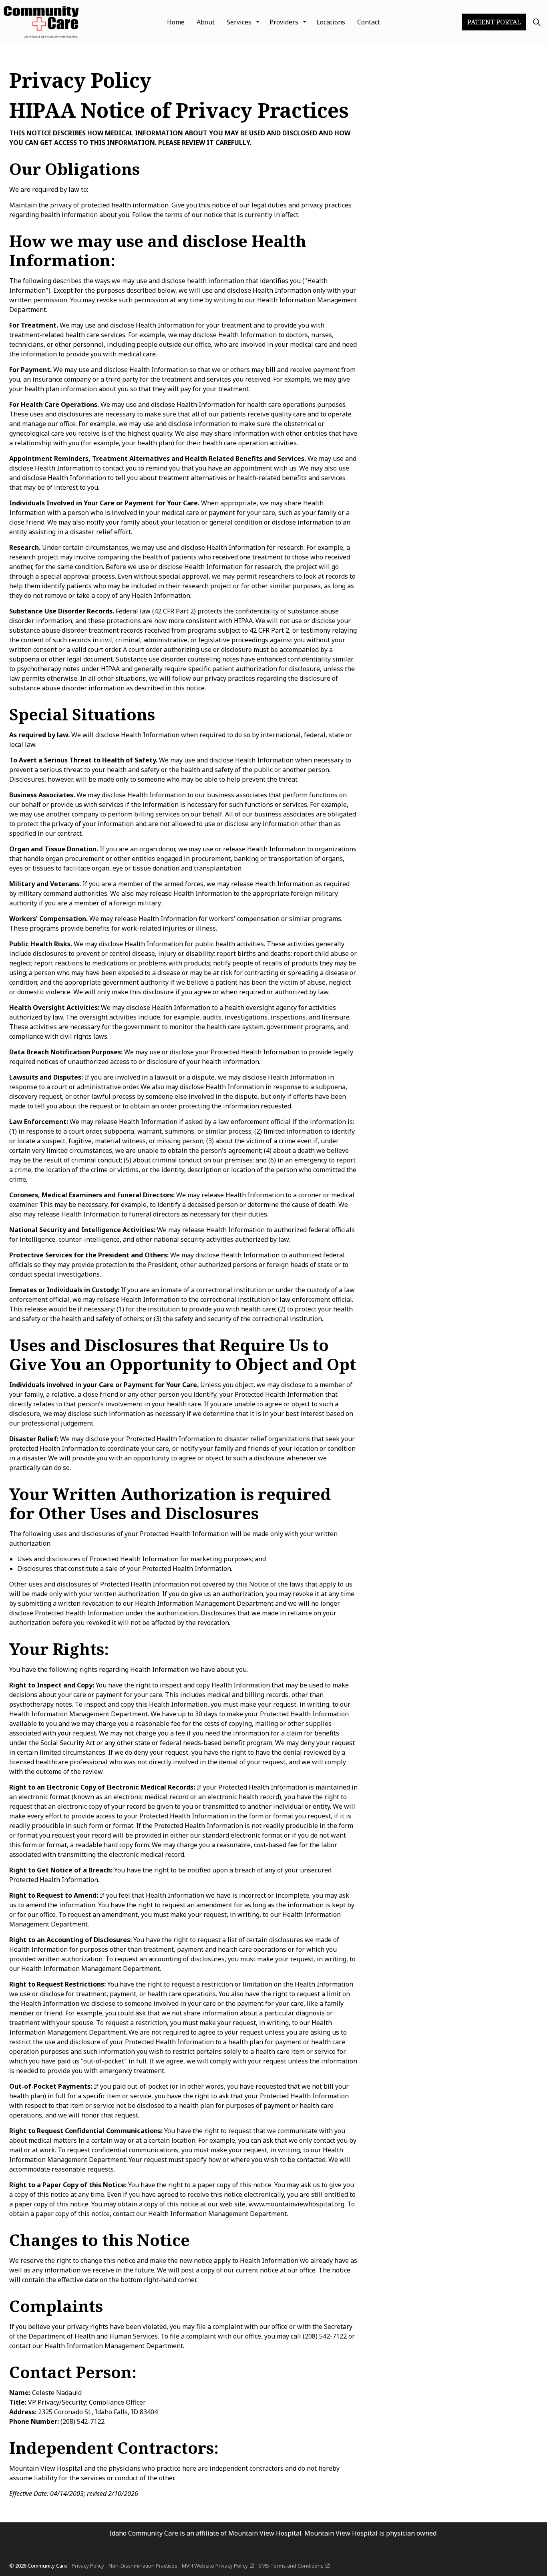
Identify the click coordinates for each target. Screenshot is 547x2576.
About (206, 22)
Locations (331, 22)
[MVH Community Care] (42, 22)
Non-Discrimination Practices (143, 2566)
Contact (369, 22)
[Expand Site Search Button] (537, 22)
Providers (284, 22)
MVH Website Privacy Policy (215, 2566)
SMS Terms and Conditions (291, 2566)
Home (176, 22)
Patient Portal (494, 22)
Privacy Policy (88, 2566)
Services (239, 22)
